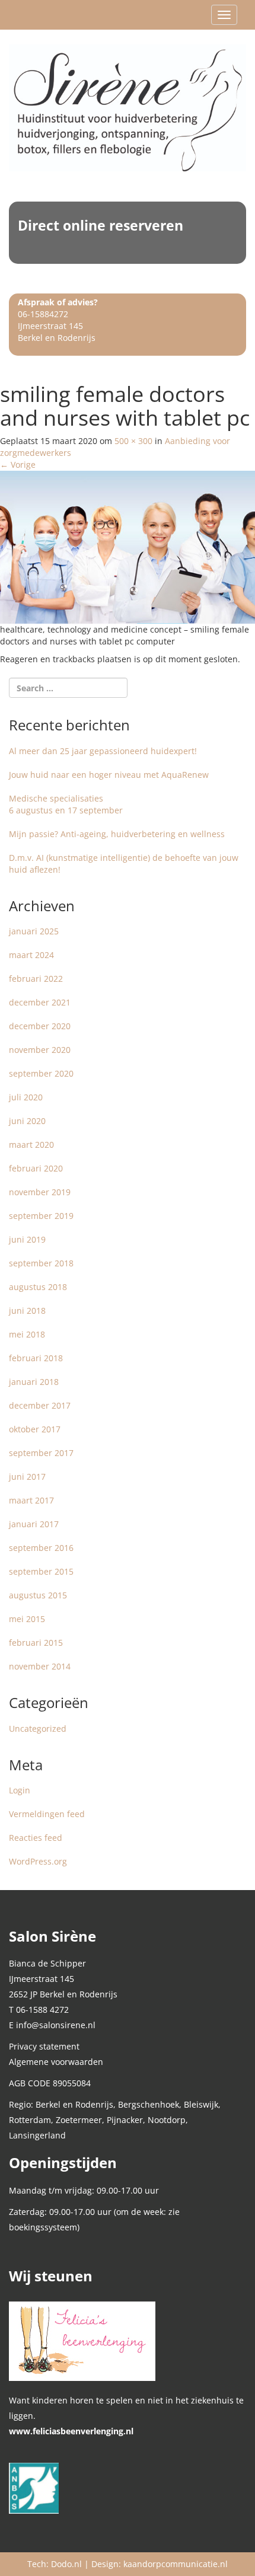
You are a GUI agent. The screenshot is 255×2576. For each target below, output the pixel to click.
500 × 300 (133, 441)
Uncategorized (38, 1728)
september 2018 (41, 1263)
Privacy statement (44, 2046)
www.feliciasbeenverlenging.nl (71, 2431)
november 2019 (40, 1192)
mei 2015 (27, 1619)
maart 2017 (31, 1500)
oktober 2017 (35, 1429)
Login (20, 1790)
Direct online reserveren (101, 225)
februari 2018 (36, 1358)
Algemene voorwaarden (56, 2062)
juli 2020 (26, 1097)
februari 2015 (36, 1643)
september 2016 (41, 1548)
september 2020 (41, 1073)
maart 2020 (31, 1145)
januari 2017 (34, 1524)
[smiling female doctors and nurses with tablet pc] (128, 546)
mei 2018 (27, 1334)
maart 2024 (31, 955)
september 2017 (41, 1453)
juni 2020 (27, 1121)
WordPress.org (38, 1861)
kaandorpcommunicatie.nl (176, 2564)
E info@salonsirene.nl (52, 2025)
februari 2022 (36, 979)
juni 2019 (27, 1239)
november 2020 (40, 1050)
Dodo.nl (66, 2564)
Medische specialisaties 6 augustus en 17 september (66, 804)
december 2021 (40, 1002)
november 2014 (40, 1666)
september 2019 (41, 1216)
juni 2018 (27, 1311)
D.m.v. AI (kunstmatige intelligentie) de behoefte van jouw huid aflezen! (124, 864)
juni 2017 (27, 1477)
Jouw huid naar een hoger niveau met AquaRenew (109, 775)
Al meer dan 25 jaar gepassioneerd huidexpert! (103, 751)
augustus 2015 (38, 1595)
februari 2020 (36, 1168)
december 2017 (40, 1405)
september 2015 (41, 1571)
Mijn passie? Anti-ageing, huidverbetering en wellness (117, 834)
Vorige (18, 465)
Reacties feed (36, 1838)
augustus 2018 (38, 1287)
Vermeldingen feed (47, 1814)
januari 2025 (34, 931)
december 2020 (40, 1026)
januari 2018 (34, 1382)
